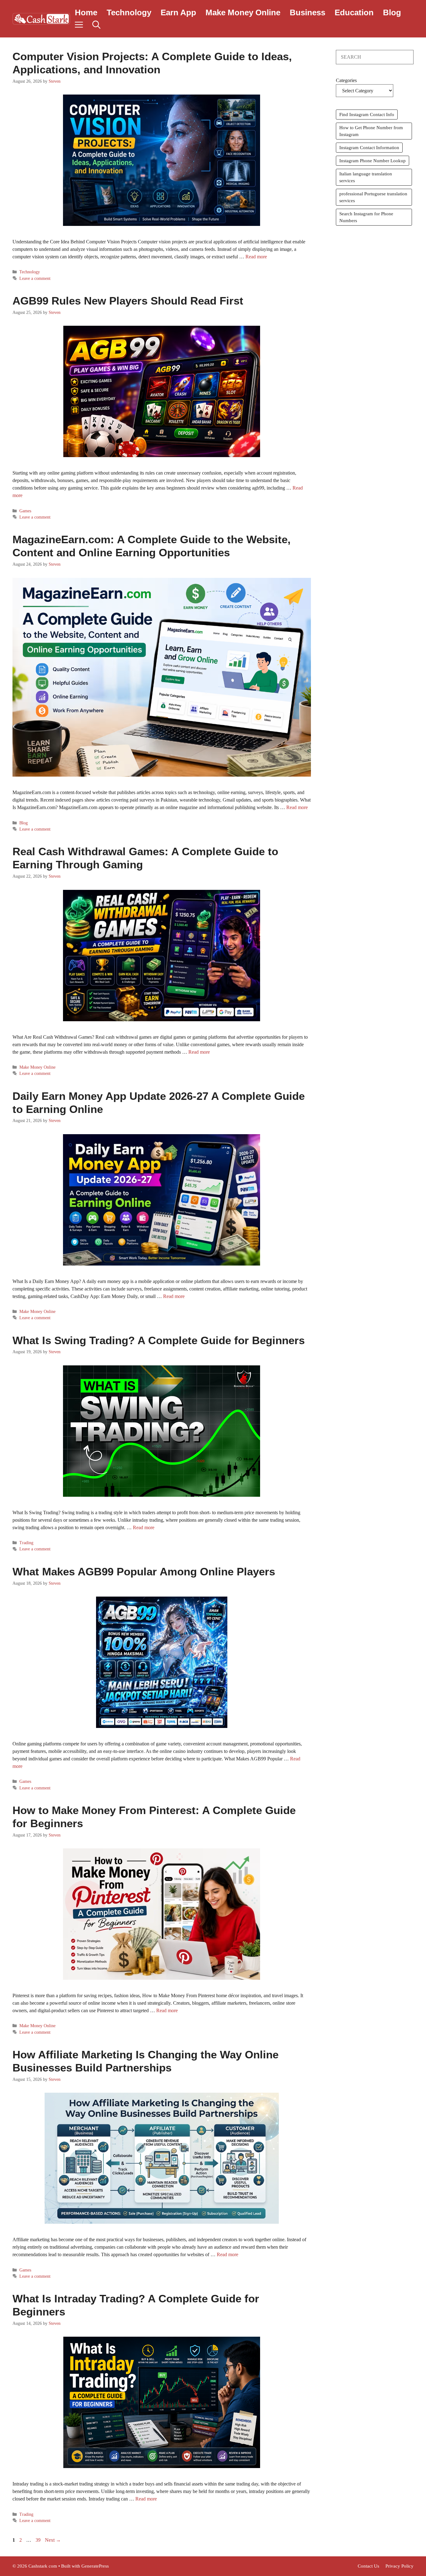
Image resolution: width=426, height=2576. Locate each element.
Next (53, 2540)
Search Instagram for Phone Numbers (366, 217)
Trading (26, 1543)
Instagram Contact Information (369, 148)
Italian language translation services (366, 177)
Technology (129, 12)
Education (354, 12)
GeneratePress (95, 2566)
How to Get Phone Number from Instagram (371, 131)
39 (39, 2540)
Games (25, 511)
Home (86, 12)
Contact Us (368, 2566)
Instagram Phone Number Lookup (373, 161)
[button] (96, 25)
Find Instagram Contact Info (367, 115)
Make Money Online (243, 12)
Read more (256, 257)
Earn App (178, 12)
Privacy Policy (399, 2566)
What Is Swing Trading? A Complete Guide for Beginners (159, 1340)
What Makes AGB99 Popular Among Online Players (144, 1571)
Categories (346, 80)
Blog (392, 12)
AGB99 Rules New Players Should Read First (128, 301)
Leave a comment (35, 278)
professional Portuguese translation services (373, 197)
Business (307, 12)
